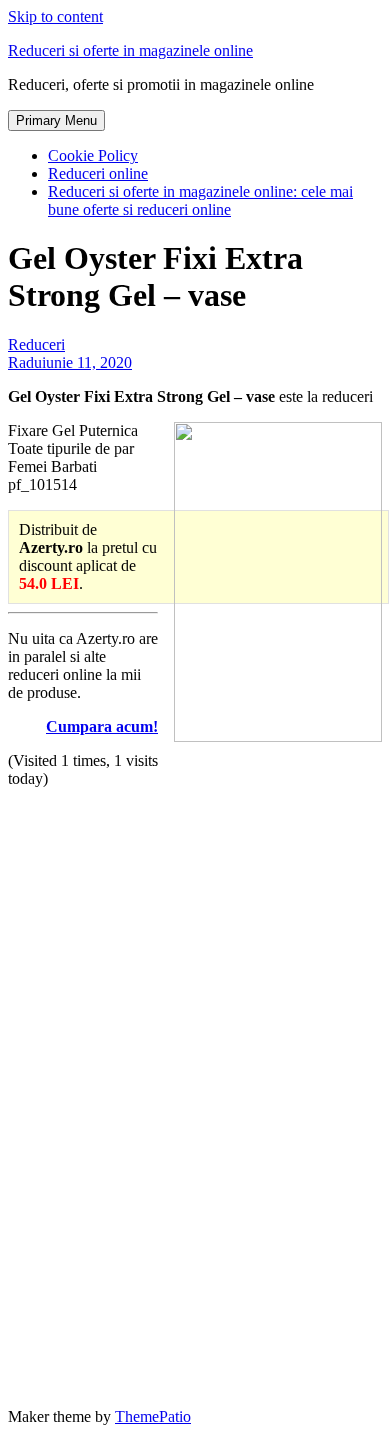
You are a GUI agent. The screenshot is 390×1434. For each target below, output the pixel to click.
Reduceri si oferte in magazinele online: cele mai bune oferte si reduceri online (200, 200)
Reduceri (36, 344)
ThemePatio (153, 1416)
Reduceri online (98, 173)
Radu (25, 362)
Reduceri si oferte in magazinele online (130, 50)
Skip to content (55, 16)
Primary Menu (56, 120)
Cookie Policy (93, 155)
